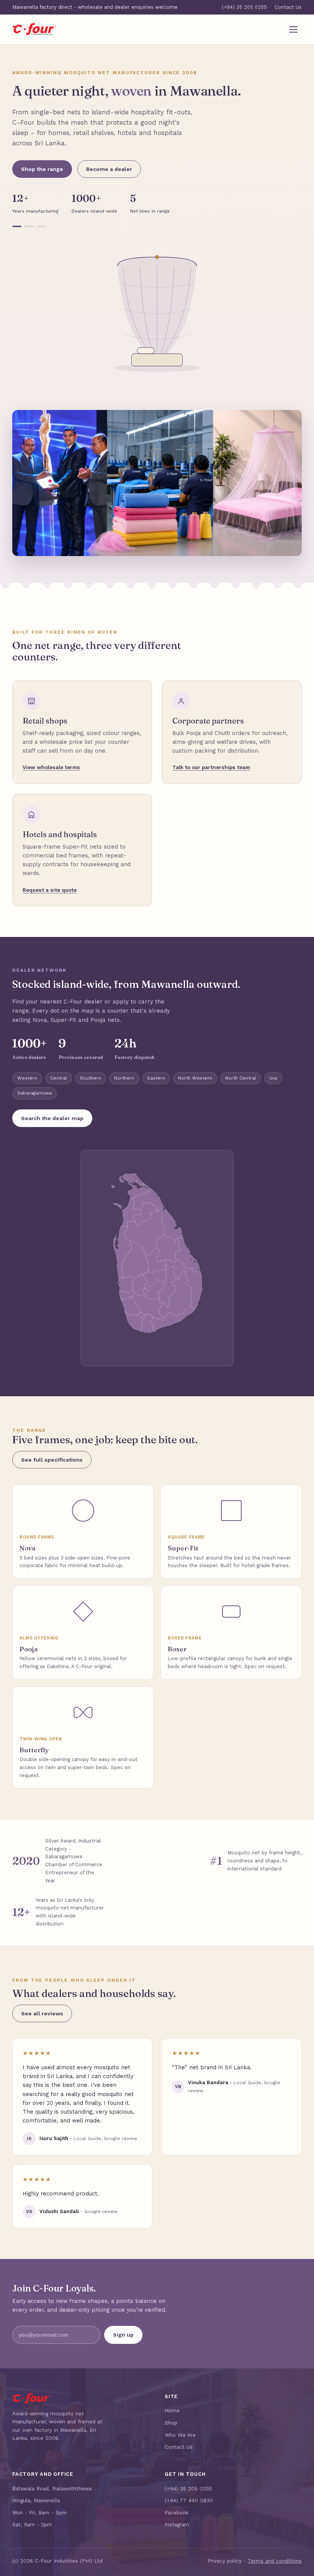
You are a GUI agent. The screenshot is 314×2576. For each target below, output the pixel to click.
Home (172, 2410)
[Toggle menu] (293, 29)
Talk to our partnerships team (211, 767)
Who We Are (180, 2435)
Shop (171, 2423)
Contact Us (288, 7)
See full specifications (52, 1460)
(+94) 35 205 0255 (244, 7)
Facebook (177, 2513)
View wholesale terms (51, 767)
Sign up (123, 2335)
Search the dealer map (52, 1118)
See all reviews (42, 2013)
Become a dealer (109, 169)
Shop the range (42, 169)
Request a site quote (50, 890)
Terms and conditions (275, 2561)
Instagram (177, 2524)
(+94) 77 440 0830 (189, 2500)
